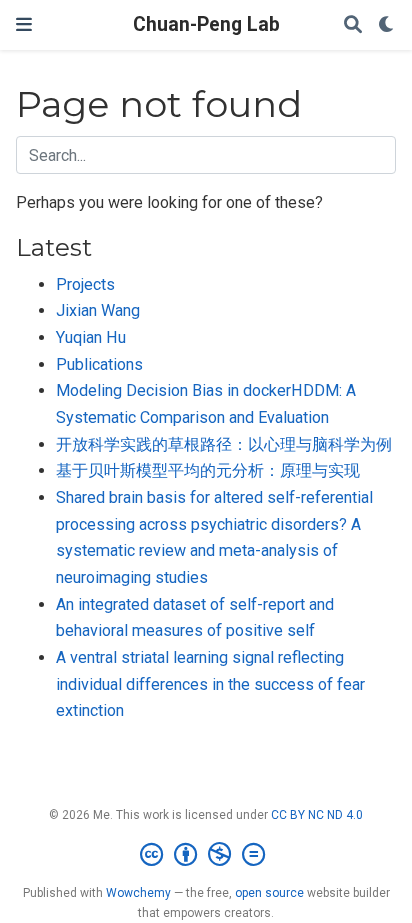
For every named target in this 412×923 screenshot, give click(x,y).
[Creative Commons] (206, 855)
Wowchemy (138, 893)
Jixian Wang (98, 310)
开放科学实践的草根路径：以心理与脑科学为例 (224, 444)
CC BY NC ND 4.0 (317, 815)
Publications (99, 364)
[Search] (353, 25)
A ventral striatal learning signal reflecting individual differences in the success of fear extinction (210, 684)
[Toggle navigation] (24, 24)
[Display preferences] (387, 25)
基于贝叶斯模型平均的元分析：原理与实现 (208, 470)
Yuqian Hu (91, 337)
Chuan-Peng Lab (206, 24)
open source (269, 893)
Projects (85, 284)
